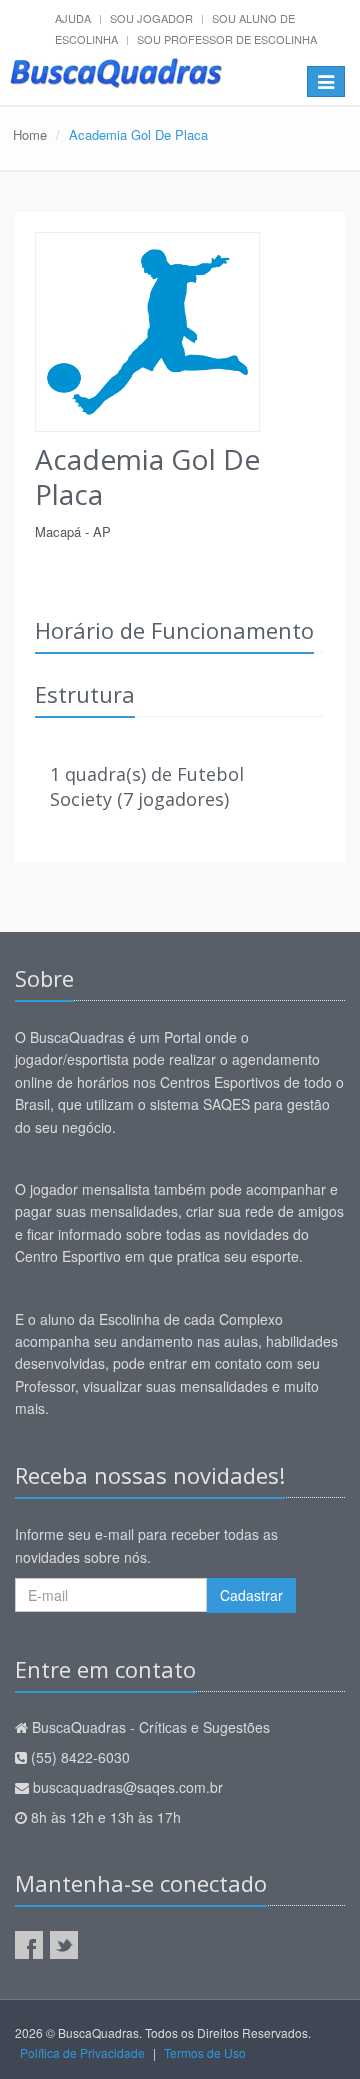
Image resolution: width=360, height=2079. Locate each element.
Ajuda (73, 18)
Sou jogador (151, 18)
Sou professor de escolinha (227, 39)
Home (30, 134)
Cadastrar (251, 1595)
